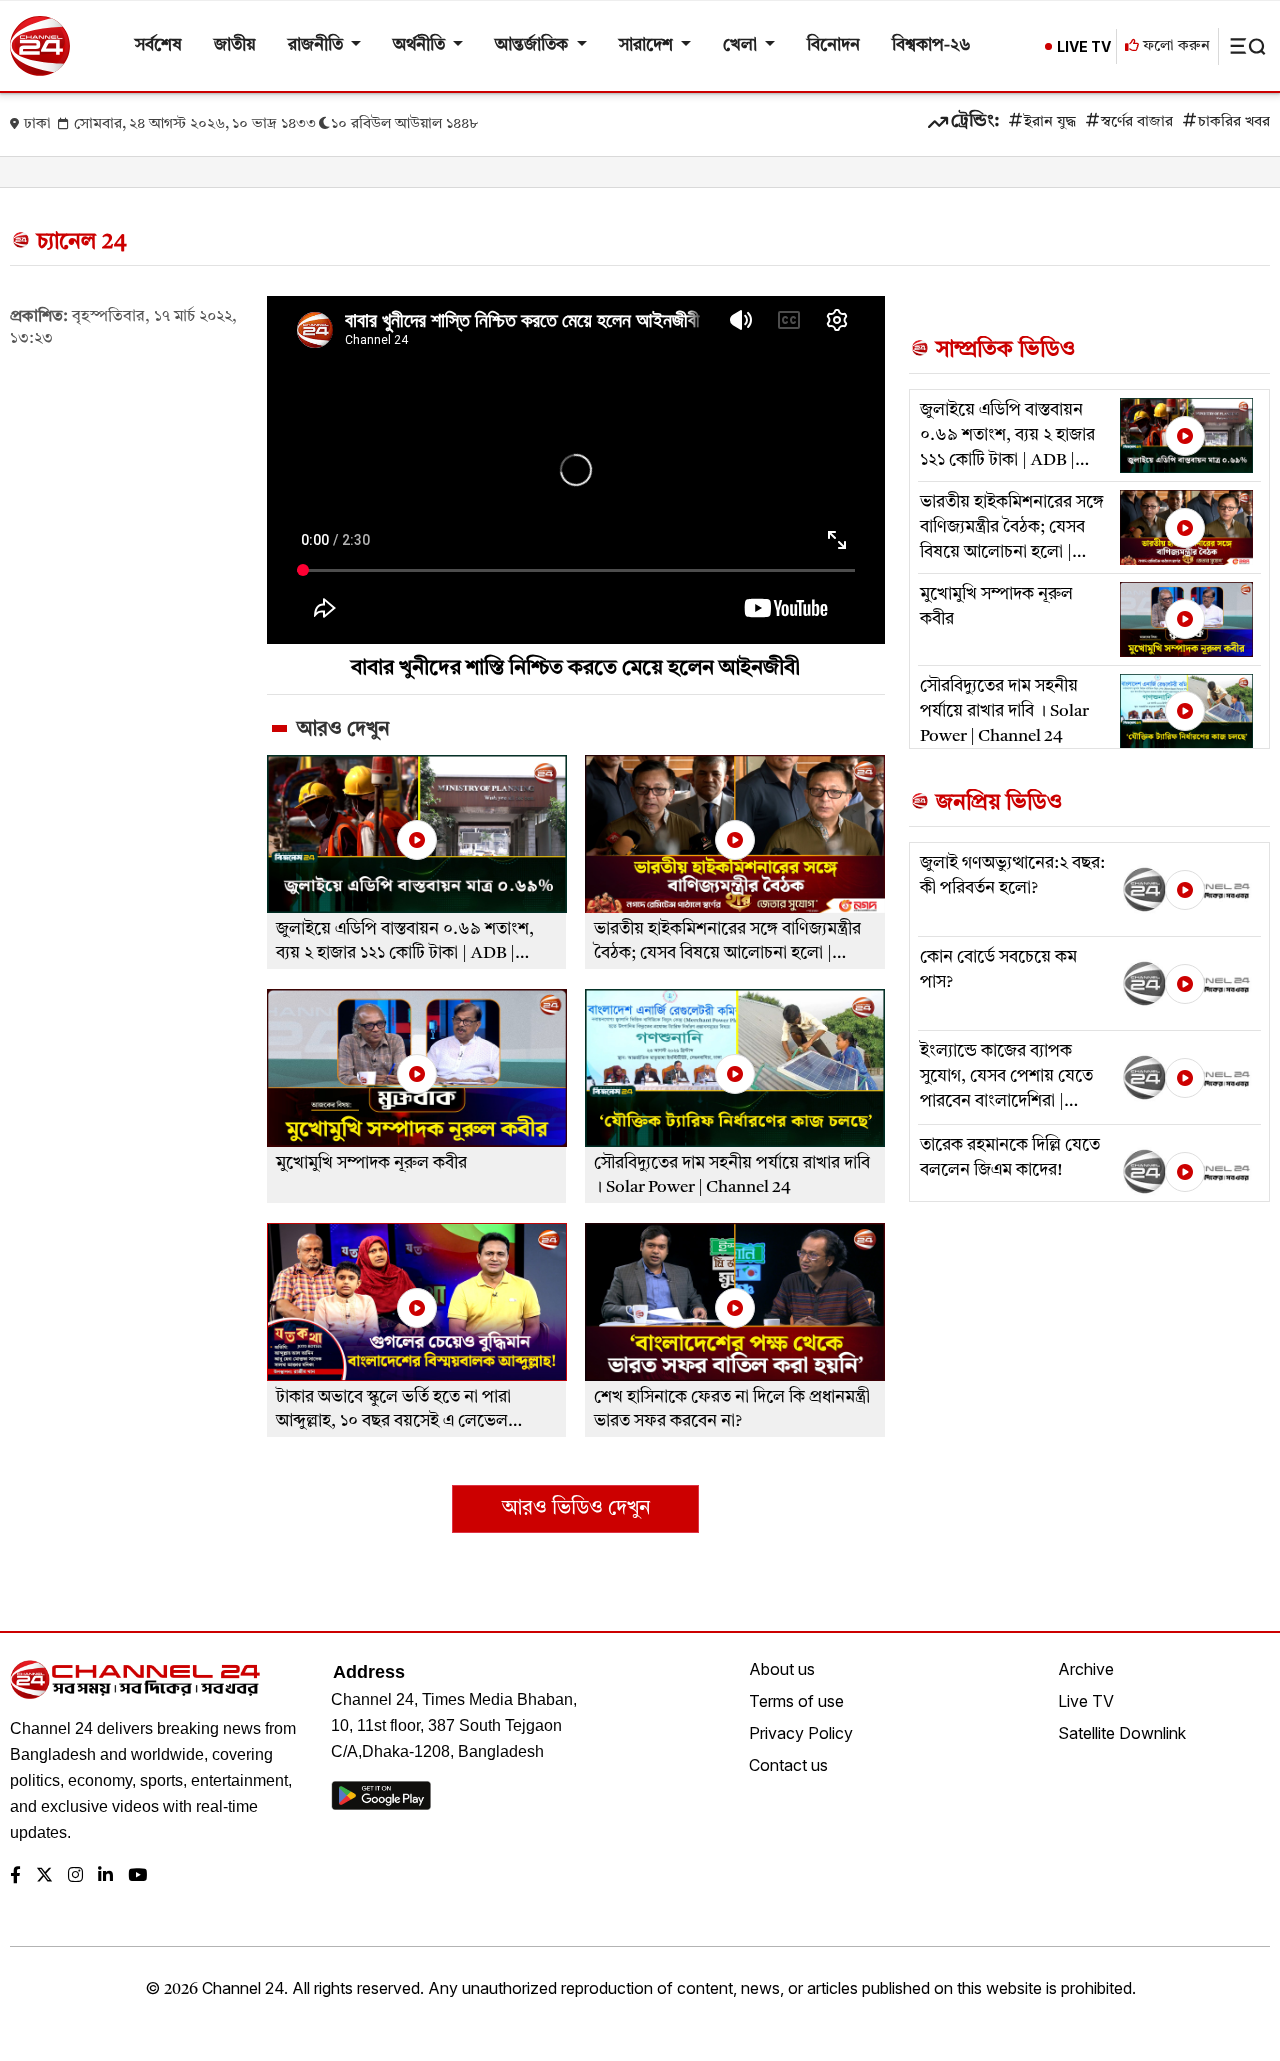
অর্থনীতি (421, 45)
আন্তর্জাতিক (533, 45)
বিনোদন (833, 45)
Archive (1086, 1669)
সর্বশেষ (158, 45)
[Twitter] (44, 1876)
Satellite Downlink (1122, 1733)
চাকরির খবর (1234, 122)
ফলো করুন (1174, 46)
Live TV (1086, 1701)
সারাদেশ (648, 45)
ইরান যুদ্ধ (1050, 122)
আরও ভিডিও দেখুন (576, 1509)
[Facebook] (15, 1876)
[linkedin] (105, 1876)
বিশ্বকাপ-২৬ (931, 45)
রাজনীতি (317, 45)
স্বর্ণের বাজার (1137, 122)
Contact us (788, 1765)
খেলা (742, 45)
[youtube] (137, 1876)
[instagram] (75, 1876)
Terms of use (796, 1701)
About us (782, 1669)
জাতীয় (235, 45)
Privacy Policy (801, 1733)
